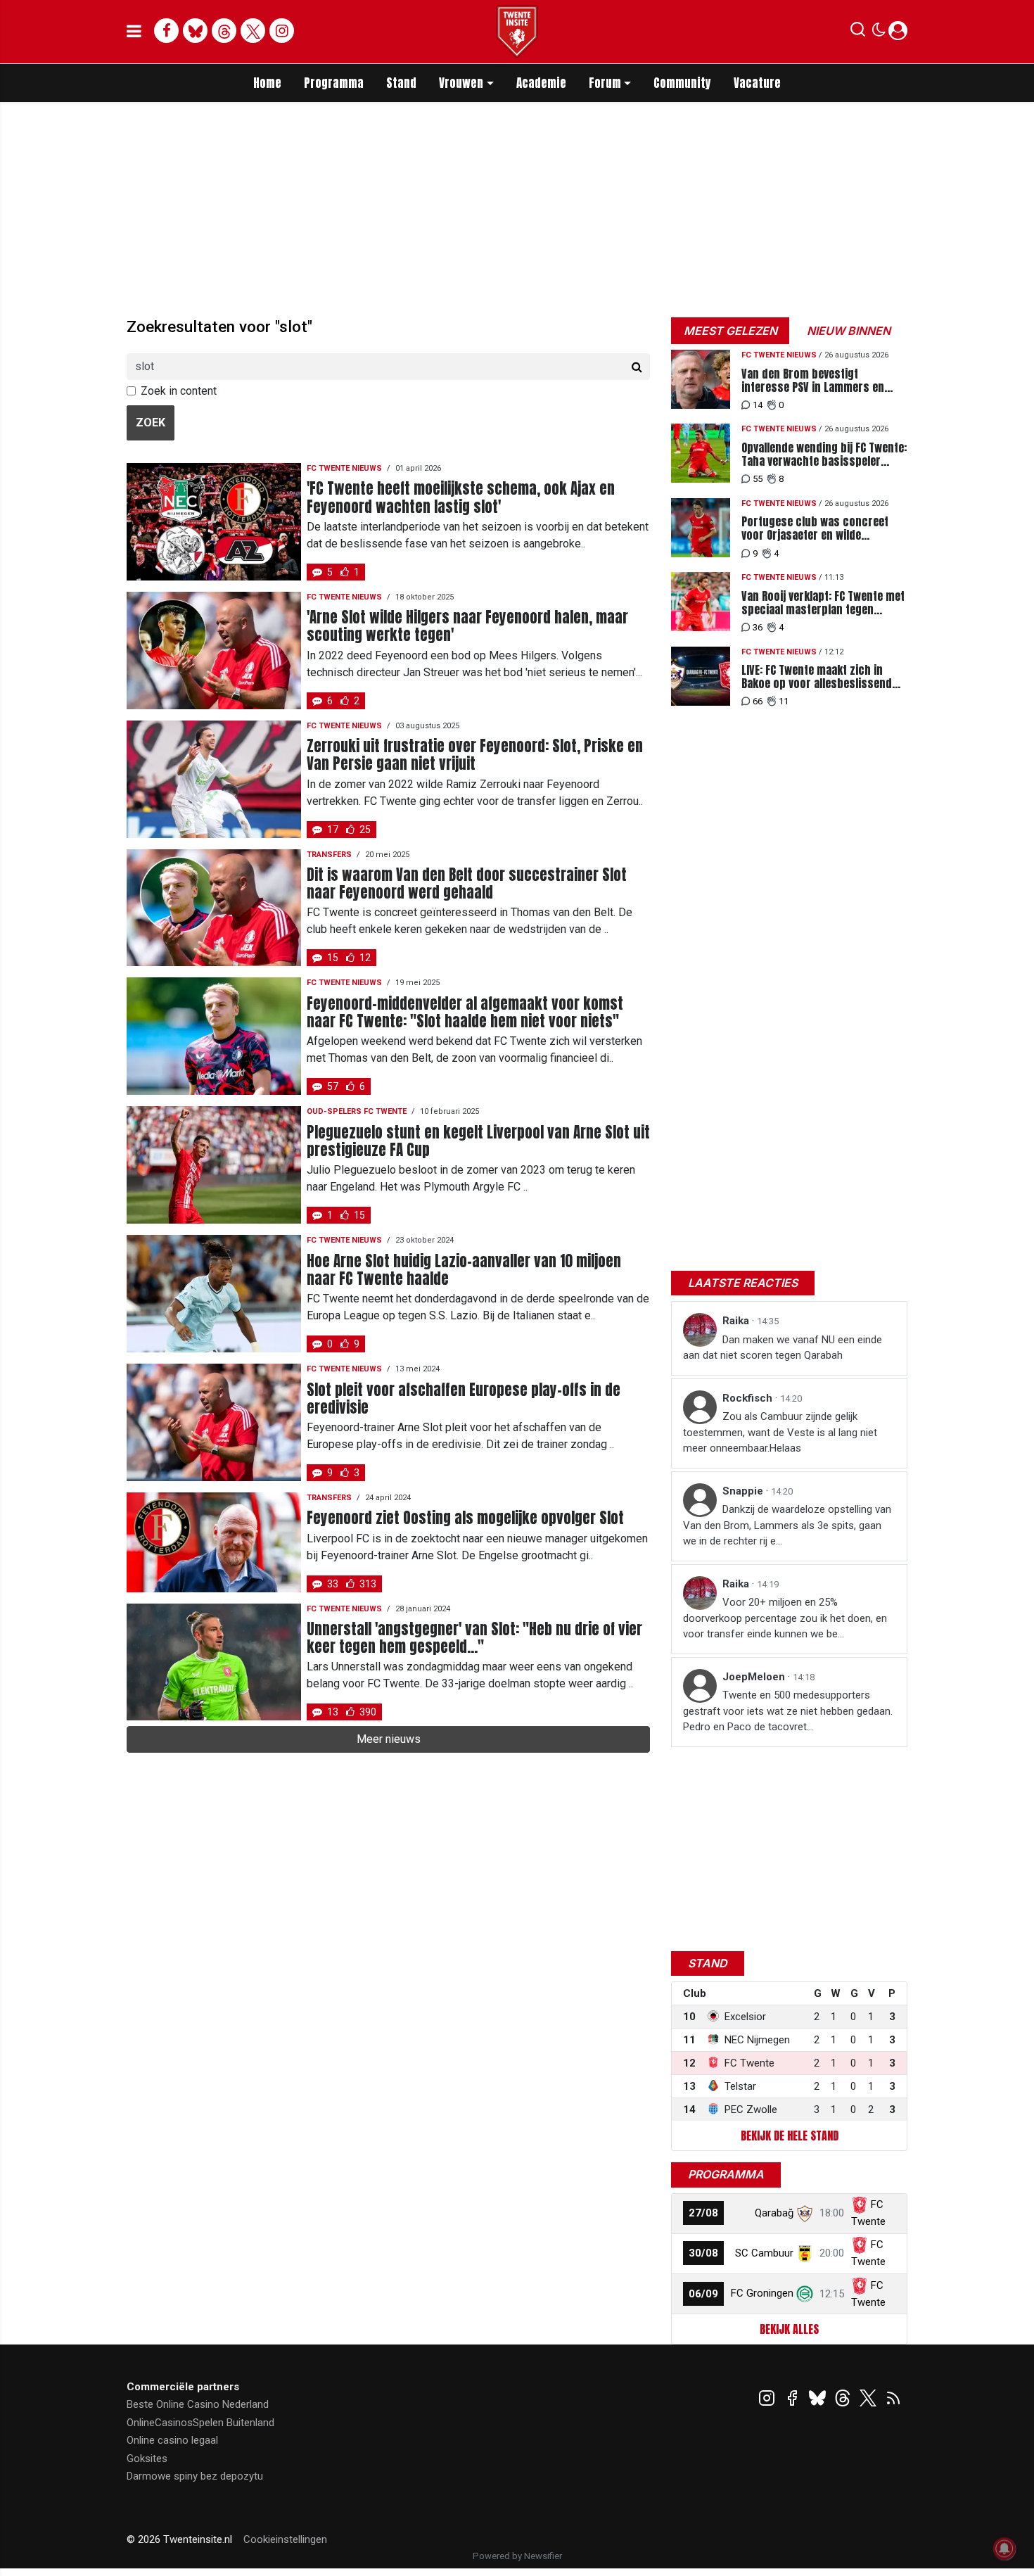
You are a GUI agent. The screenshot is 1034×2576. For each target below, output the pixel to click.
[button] (858, 32)
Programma (334, 83)
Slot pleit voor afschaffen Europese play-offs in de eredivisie (464, 1399)
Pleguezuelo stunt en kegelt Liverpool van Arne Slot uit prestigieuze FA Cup (478, 1141)
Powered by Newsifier (517, 2556)
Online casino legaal (172, 2440)
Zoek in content (179, 391)
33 (333, 1584)
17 (333, 830)
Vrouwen (461, 83)
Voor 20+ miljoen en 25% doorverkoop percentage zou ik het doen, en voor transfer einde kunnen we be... (785, 1618)
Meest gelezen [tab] (730, 331)
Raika (737, 1321)
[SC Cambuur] (805, 2253)
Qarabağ (774, 2213)
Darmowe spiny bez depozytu (195, 2476)
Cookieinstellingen (285, 2539)
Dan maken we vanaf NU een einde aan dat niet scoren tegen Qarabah (783, 1348)
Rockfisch (749, 1398)
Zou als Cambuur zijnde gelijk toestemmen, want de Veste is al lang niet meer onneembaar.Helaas (780, 1432)
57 (333, 1086)
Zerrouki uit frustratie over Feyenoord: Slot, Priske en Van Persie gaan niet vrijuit (475, 755)
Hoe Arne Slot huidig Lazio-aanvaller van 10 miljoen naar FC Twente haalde (464, 1270)
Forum (605, 83)
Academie (541, 83)
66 (758, 701)
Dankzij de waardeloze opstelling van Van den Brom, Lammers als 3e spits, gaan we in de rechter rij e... (787, 1525)
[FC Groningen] (805, 2293)
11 (784, 701)
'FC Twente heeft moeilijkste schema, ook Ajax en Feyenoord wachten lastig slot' (461, 497)
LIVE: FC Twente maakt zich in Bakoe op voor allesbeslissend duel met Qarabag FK (817, 677)
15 (333, 958)
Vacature (757, 83)
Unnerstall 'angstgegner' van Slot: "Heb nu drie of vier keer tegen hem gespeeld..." (474, 1638)
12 (365, 958)
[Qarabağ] (805, 2213)
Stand (401, 83)
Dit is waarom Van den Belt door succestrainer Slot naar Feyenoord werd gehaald (467, 884)
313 (368, 1584)
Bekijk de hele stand (790, 2136)
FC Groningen (762, 2293)
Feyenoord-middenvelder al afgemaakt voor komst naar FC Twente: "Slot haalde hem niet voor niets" (465, 1013)
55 (758, 479)
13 (333, 1712)
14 (758, 405)
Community (682, 83)
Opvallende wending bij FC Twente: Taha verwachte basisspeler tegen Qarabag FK (824, 455)
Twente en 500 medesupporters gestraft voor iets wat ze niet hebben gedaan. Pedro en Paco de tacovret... (788, 1711)
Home (267, 83)
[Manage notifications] (1004, 2549)
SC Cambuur (764, 2253)
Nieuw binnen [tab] (849, 331)
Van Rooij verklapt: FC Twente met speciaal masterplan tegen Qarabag (823, 603)
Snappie (744, 1491)
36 (758, 627)
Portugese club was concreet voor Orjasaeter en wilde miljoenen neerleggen (815, 528)
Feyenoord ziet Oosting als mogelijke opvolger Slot (465, 1518)
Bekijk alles (789, 2329)
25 (365, 830)
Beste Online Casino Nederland (198, 2404)
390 (368, 1712)
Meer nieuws (389, 1739)
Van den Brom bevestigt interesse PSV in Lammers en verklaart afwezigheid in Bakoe (816, 381)
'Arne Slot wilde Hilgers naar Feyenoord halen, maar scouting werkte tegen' (467, 626)
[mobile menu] (134, 32)
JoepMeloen (755, 1677)
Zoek (151, 423)
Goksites (147, 2458)
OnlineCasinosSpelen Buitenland (200, 2423)
